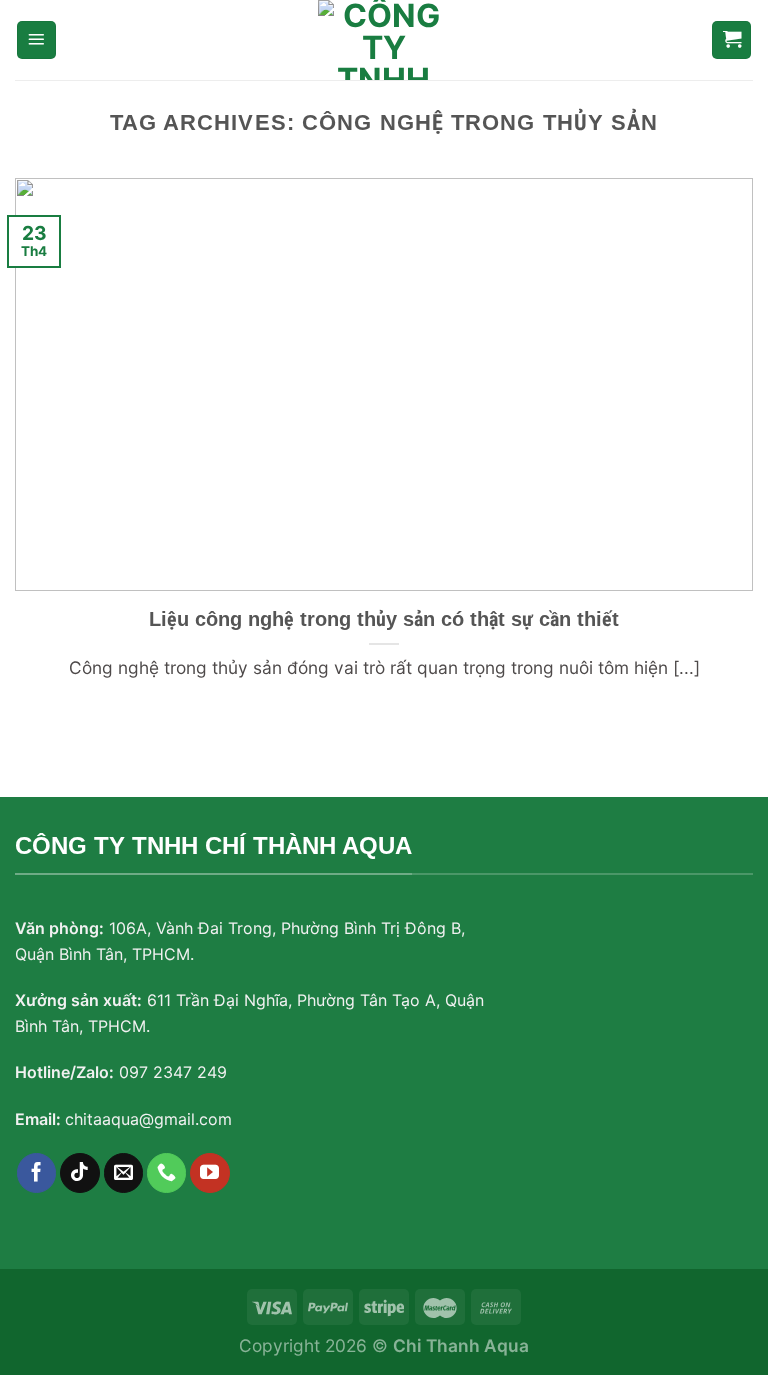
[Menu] (36, 40)
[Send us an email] (124, 1173)
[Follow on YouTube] (210, 1173)
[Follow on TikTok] (80, 1173)
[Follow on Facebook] (37, 1173)
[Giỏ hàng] (731, 40)
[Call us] (167, 1173)
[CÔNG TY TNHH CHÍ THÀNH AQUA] (384, 40)
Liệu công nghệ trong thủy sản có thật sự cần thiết (384, 619)
